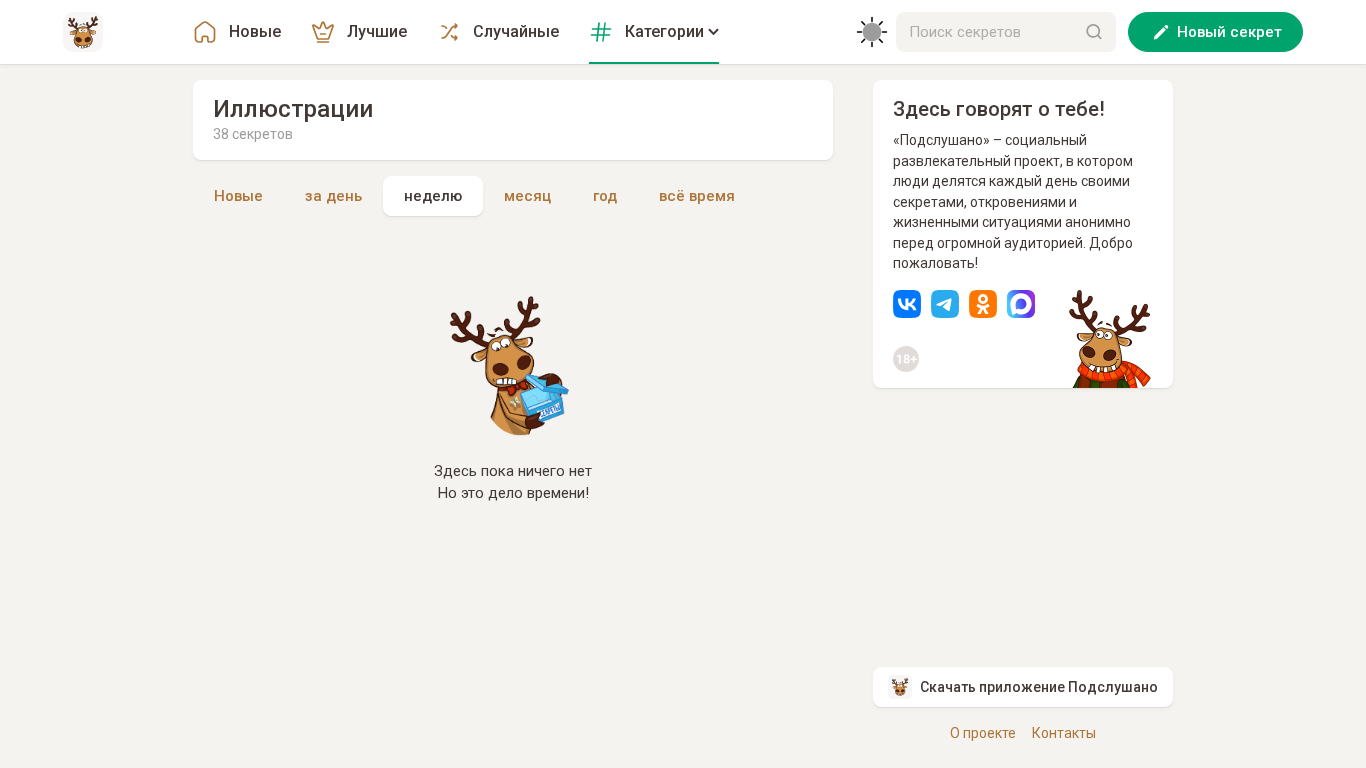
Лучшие (377, 31)
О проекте (983, 733)
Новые (255, 31)
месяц (527, 196)
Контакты (1064, 733)
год (605, 196)
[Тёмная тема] (872, 32)
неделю (433, 196)
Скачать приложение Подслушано (1039, 687)
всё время (697, 196)
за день (333, 196)
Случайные (516, 31)
